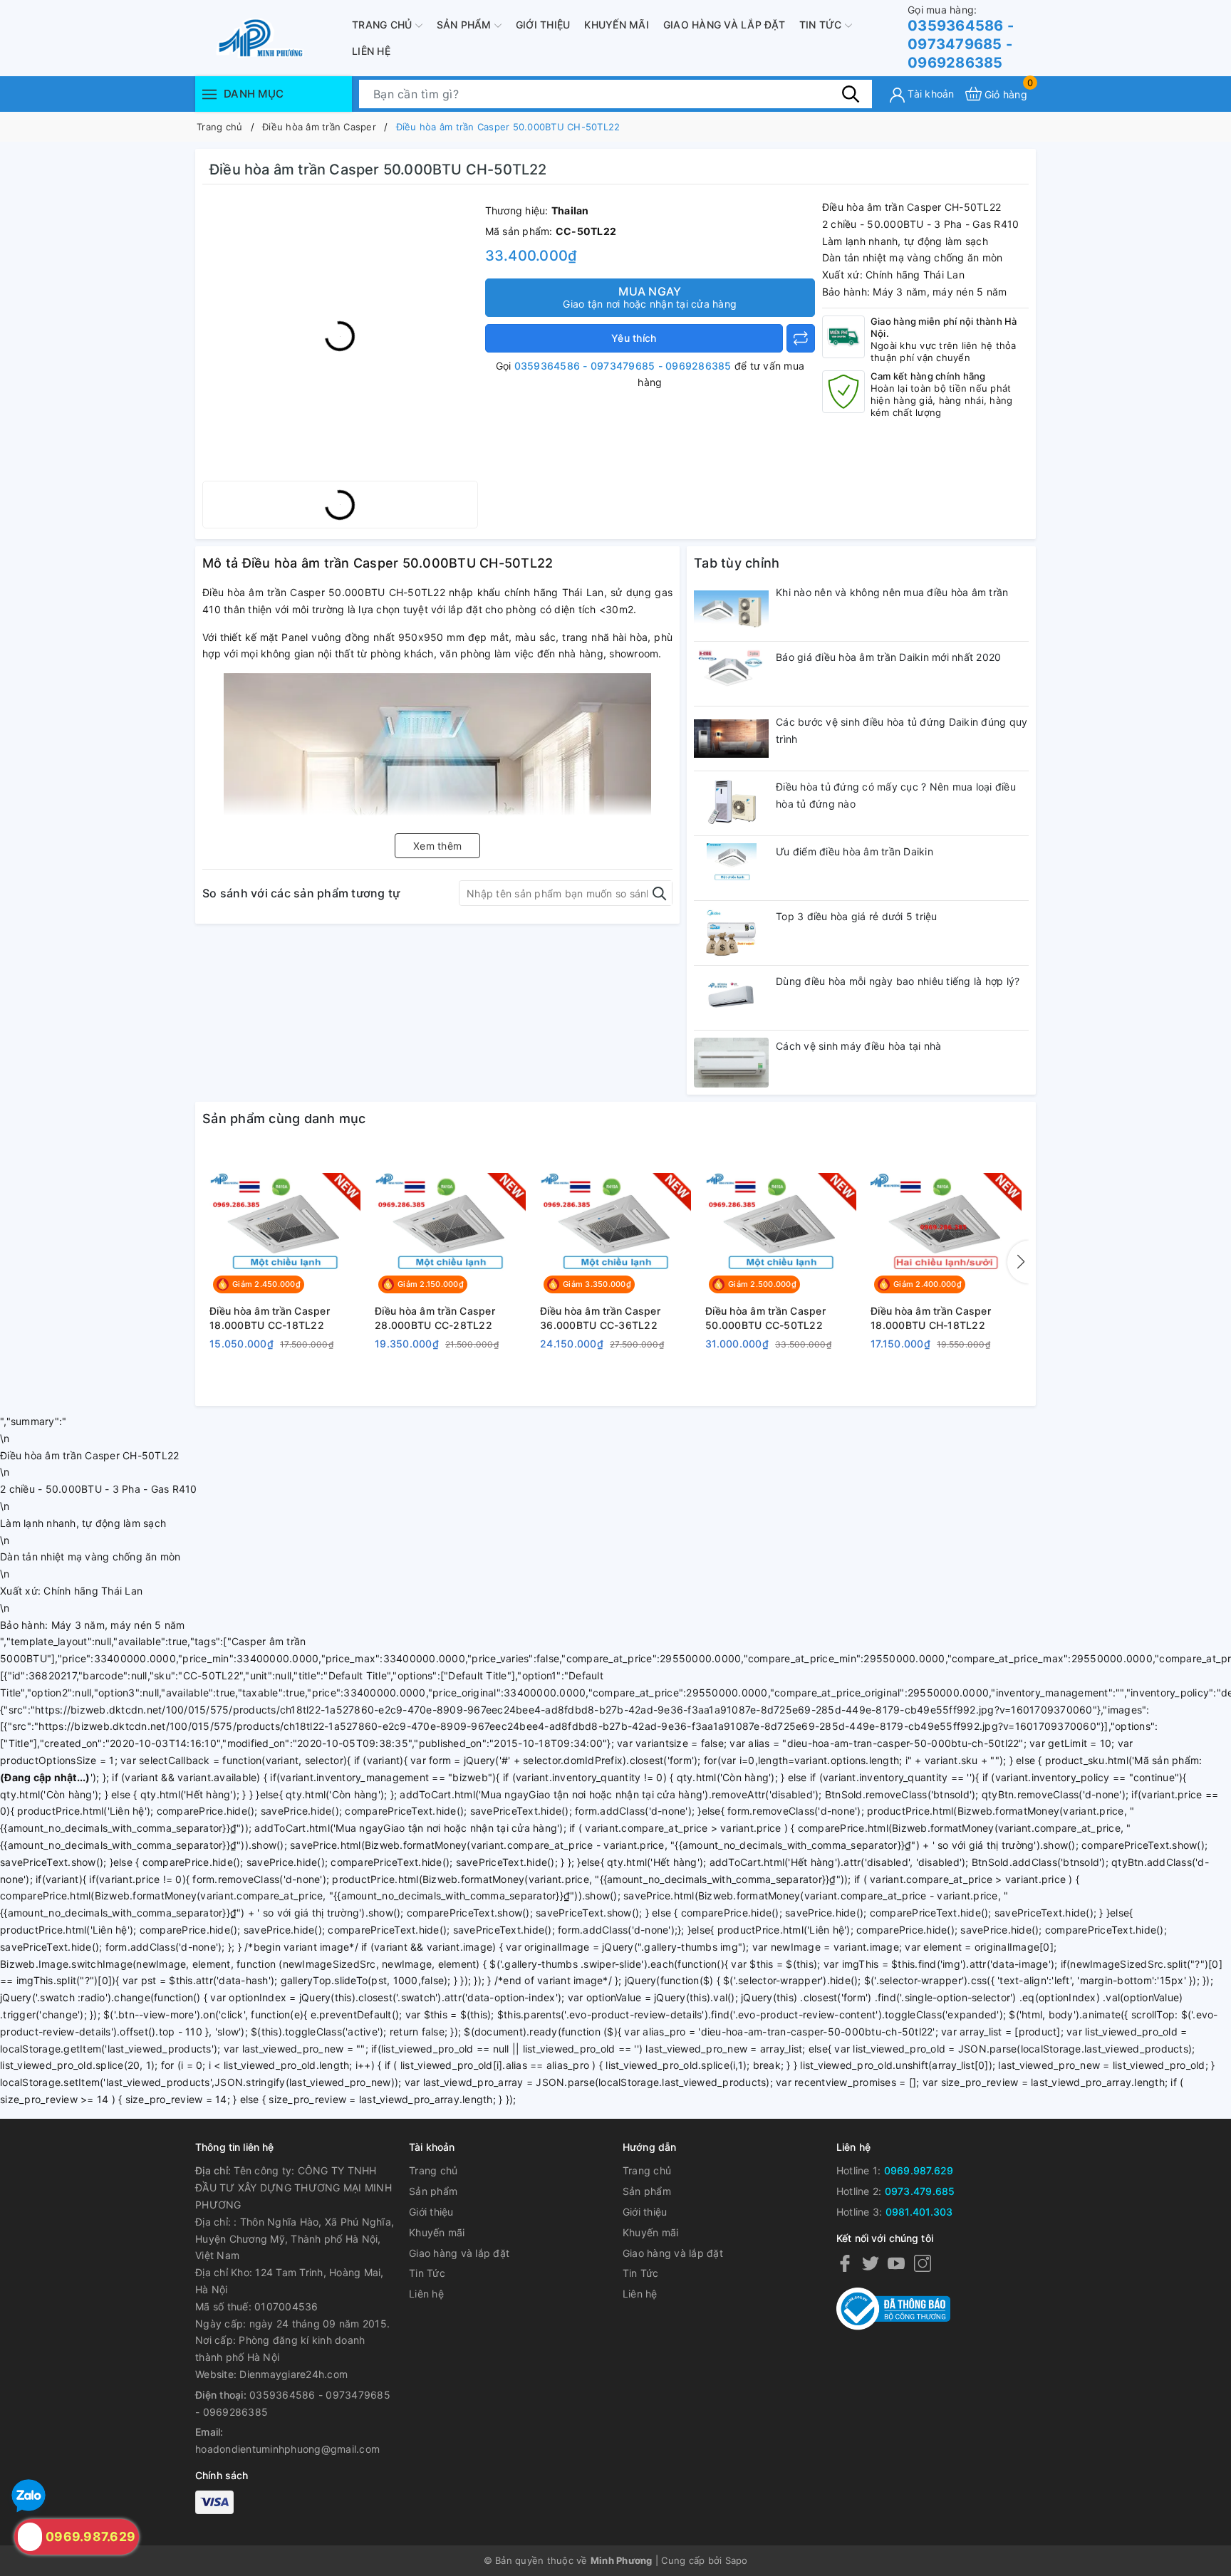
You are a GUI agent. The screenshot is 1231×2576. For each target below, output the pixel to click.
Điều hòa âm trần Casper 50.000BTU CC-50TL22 (765, 1318)
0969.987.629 (919, 2170)
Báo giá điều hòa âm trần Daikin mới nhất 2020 (888, 657)
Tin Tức (822, 25)
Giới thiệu (543, 25)
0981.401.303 (919, 2212)
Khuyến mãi (617, 25)
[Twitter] (871, 2262)
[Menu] (209, 94)
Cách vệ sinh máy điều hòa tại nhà (858, 1046)
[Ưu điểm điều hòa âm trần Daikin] (731, 868)
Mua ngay (650, 297)
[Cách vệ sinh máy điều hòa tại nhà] (731, 1063)
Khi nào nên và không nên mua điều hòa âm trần (892, 592)
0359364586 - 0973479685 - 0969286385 (961, 37)
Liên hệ (371, 51)
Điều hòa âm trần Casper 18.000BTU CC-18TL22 (270, 1318)
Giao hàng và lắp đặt (724, 25)
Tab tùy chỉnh (737, 563)
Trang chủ (384, 25)
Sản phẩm (466, 25)
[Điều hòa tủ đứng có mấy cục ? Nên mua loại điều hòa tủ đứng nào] (731, 803)
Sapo (737, 2560)
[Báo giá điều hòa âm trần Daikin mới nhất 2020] (731, 674)
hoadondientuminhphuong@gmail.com (287, 2449)
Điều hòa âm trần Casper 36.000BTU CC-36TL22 (600, 1318)
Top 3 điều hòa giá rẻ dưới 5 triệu (857, 916)
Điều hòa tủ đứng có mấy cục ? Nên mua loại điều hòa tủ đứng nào (896, 795)
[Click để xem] (340, 336)
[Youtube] (896, 2262)
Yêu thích (634, 338)
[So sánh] (801, 338)
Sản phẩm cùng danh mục (284, 1118)
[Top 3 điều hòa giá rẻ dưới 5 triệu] (731, 933)
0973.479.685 (920, 2191)
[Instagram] (923, 2262)
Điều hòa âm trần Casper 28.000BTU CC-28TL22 (435, 1318)
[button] (1018, 1262)
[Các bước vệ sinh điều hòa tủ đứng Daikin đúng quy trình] (731, 739)
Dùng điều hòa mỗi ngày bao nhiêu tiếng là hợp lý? (898, 981)
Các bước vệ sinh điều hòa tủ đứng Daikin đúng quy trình (902, 730)
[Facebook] (845, 2262)
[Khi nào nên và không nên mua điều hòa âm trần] (731, 609)
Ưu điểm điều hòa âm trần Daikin (855, 851)
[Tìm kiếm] (851, 93)
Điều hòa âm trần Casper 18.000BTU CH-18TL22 (931, 1318)
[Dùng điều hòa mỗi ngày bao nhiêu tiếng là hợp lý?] (731, 998)
